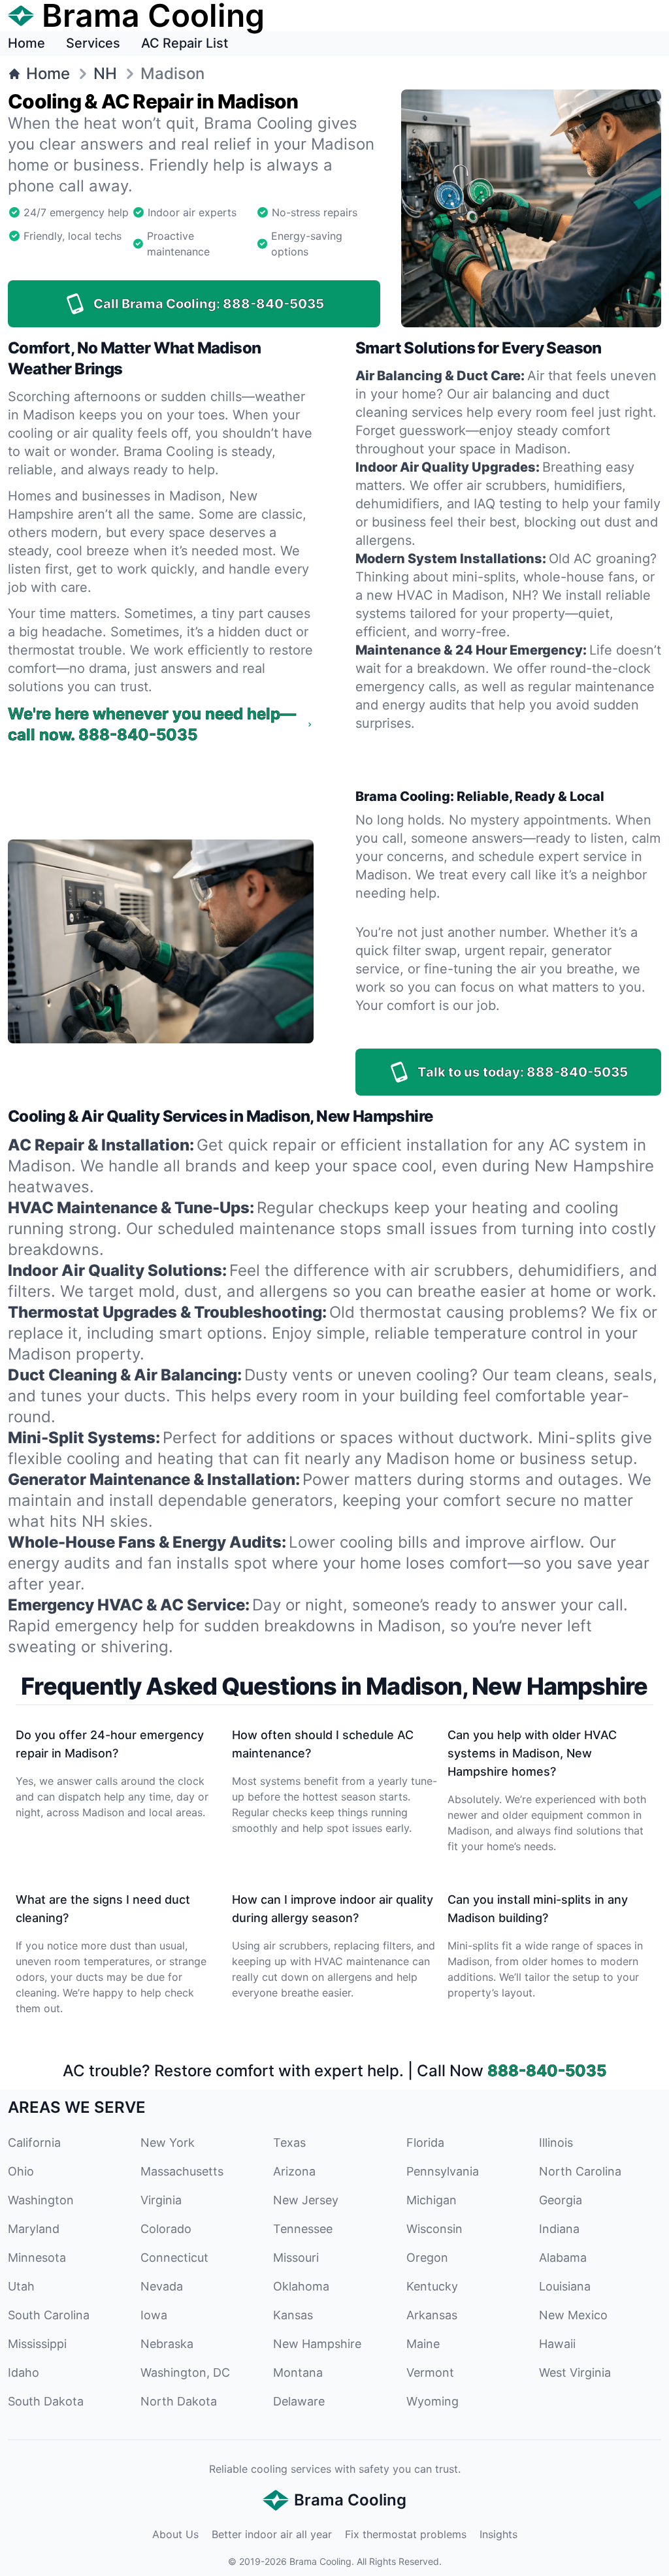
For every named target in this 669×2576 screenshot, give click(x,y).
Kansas (293, 2315)
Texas (289, 2143)
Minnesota (37, 2258)
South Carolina (49, 2315)
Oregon (427, 2258)
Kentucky (432, 2286)
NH (105, 73)
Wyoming (432, 2401)
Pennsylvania (443, 2171)
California (34, 2143)
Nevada (162, 2286)
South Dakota (46, 2401)
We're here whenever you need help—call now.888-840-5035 (152, 724)
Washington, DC (185, 2372)
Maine (423, 2344)
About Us (175, 2534)
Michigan (432, 2200)
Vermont (430, 2372)
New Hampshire (317, 2344)
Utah (21, 2286)
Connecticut (174, 2258)
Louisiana (565, 2286)
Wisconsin (434, 2229)
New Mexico (573, 2315)
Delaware (299, 2401)
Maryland (34, 2229)
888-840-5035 (547, 2071)
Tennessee (303, 2229)
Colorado (166, 2229)
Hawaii (557, 2344)
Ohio (21, 2171)
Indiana (559, 2229)
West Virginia (575, 2372)
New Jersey (306, 2200)
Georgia (561, 2200)
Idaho (24, 2372)
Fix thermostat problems (406, 2534)
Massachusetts (182, 2171)
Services (93, 43)
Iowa (154, 2315)
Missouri (296, 2258)
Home (26, 43)
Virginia (161, 2200)
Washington (41, 2200)
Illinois (556, 2143)
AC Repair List (185, 43)
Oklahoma (301, 2286)
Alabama (563, 2258)
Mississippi (37, 2344)
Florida (425, 2143)
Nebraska (167, 2344)
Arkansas (432, 2315)
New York (168, 2143)
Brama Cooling (320, 2561)
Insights (498, 2534)
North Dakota (179, 2401)
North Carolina (580, 2171)
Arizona (294, 2171)
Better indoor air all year (272, 2534)
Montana (298, 2372)
